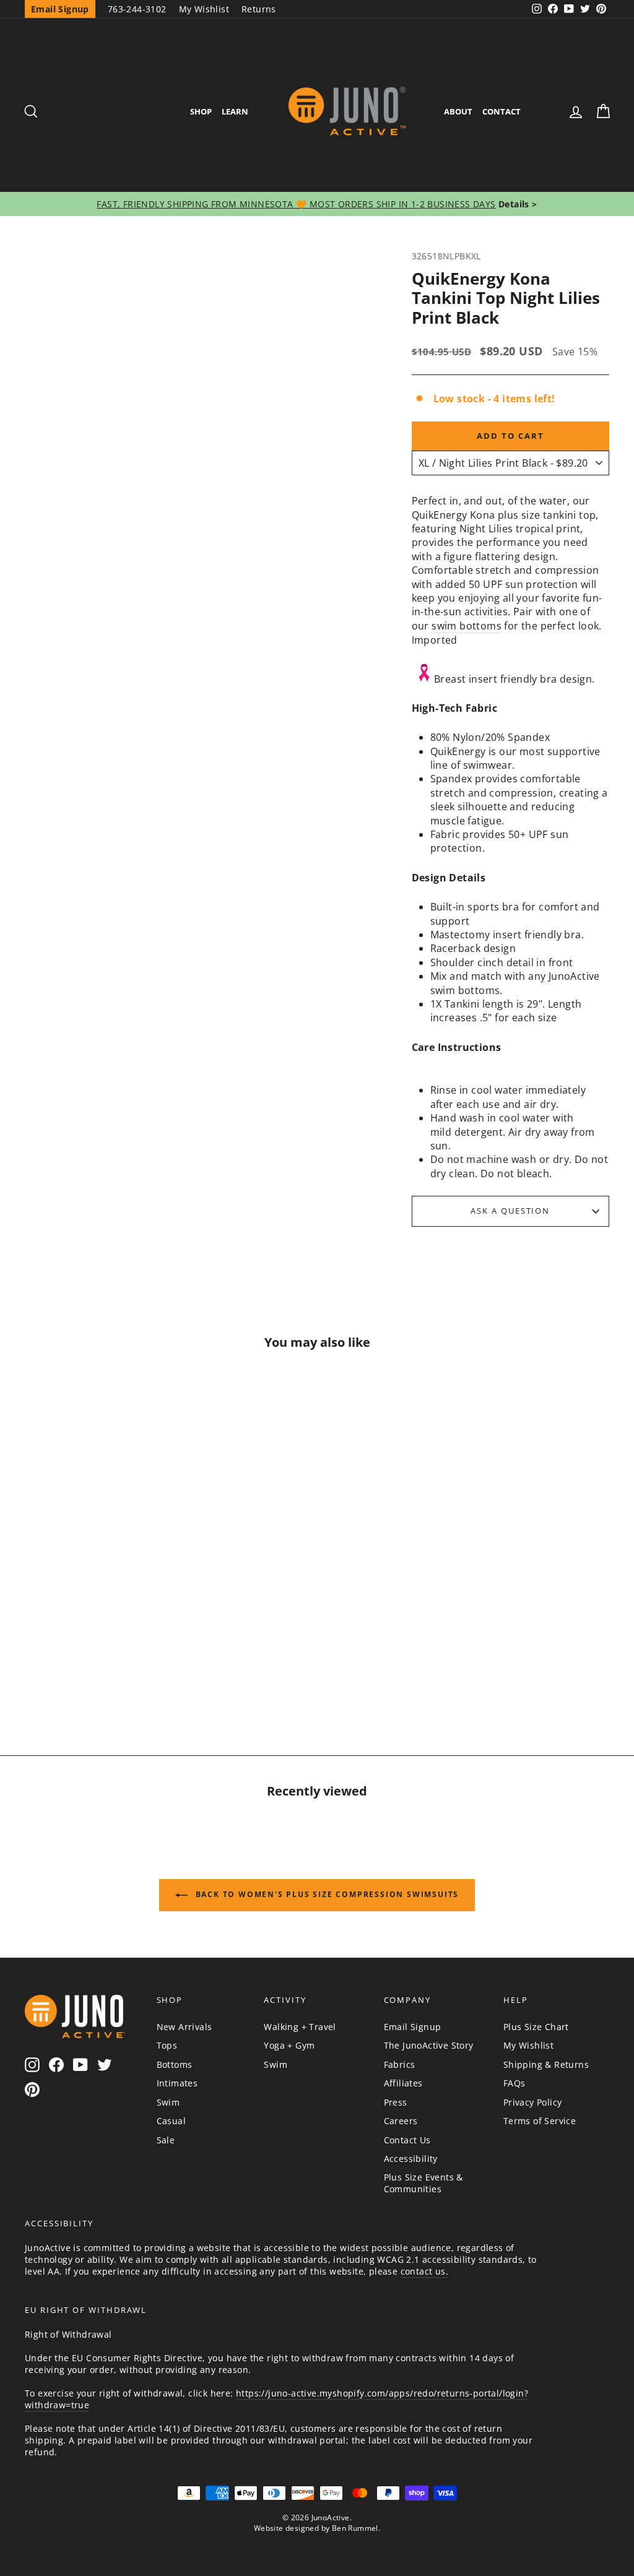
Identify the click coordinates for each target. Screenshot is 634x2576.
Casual (171, 2121)
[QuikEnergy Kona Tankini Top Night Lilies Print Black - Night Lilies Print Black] (93, 1660)
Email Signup (413, 2027)
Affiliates (403, 2083)
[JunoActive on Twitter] (105, 2064)
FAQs (515, 2083)
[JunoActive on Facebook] (56, 2064)
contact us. (424, 2271)
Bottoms (175, 2064)
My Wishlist (204, 9)
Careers (401, 2121)
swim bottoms (467, 626)
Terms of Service (540, 2121)
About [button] (458, 111)
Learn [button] (235, 111)
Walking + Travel (300, 2027)
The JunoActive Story (429, 2045)
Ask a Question (510, 1211)
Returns (259, 9)
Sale (166, 2140)
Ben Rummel (355, 2528)
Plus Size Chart (536, 2027)
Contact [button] (502, 111)
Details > (517, 204)
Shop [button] (201, 111)
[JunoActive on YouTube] (80, 2064)
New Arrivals (185, 2027)
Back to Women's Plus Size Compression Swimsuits (326, 1894)
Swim (168, 2102)
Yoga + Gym (289, 2045)
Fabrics (400, 2064)
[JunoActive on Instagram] (32, 2064)
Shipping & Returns (546, 2064)
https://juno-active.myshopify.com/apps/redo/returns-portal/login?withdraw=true (276, 2399)
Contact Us (407, 2140)
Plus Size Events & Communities (423, 2183)
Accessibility (411, 2159)
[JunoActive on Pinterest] (32, 2089)
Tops (167, 2045)
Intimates (177, 2083)
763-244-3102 (137, 9)
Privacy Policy (533, 2102)
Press (396, 2102)
